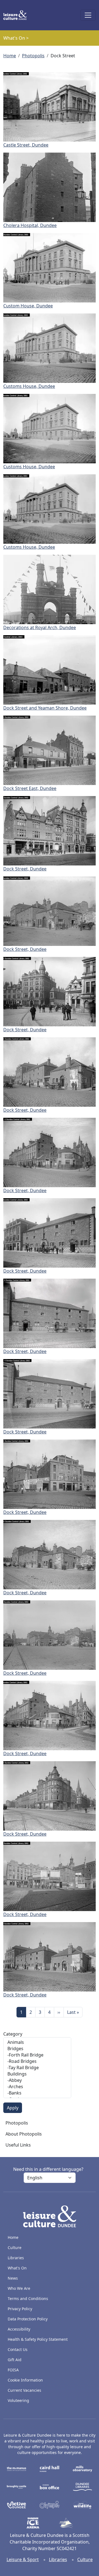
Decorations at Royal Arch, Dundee (40, 627)
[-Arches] (37, 2087)
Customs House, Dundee (29, 386)
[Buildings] (37, 2074)
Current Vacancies (24, 2390)
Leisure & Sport (23, 2559)
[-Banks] (37, 2093)
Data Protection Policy (28, 2319)
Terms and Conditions (28, 2298)
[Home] (17, 15)
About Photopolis (24, 2134)
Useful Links (18, 2145)
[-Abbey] (37, 2080)
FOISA (13, 2370)
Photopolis (33, 56)
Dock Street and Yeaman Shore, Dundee (45, 708)
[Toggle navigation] (88, 15)
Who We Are (19, 2288)
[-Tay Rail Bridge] (37, 2068)
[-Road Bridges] (37, 2061)
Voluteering (18, 2400)
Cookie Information (25, 2380)
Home (10, 56)
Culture (15, 2248)
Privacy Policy (20, 2309)
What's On (17, 2268)
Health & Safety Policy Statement (38, 2339)
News (13, 2278)
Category (13, 2034)
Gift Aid (15, 2360)
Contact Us (18, 2349)
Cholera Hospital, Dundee (30, 225)
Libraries (16, 2258)
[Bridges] (37, 2049)
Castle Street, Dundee (26, 145)
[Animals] (37, 2042)
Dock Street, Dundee (25, 869)
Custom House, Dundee (28, 306)
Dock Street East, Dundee (30, 788)
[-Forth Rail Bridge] (37, 2055)
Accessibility (20, 2329)
